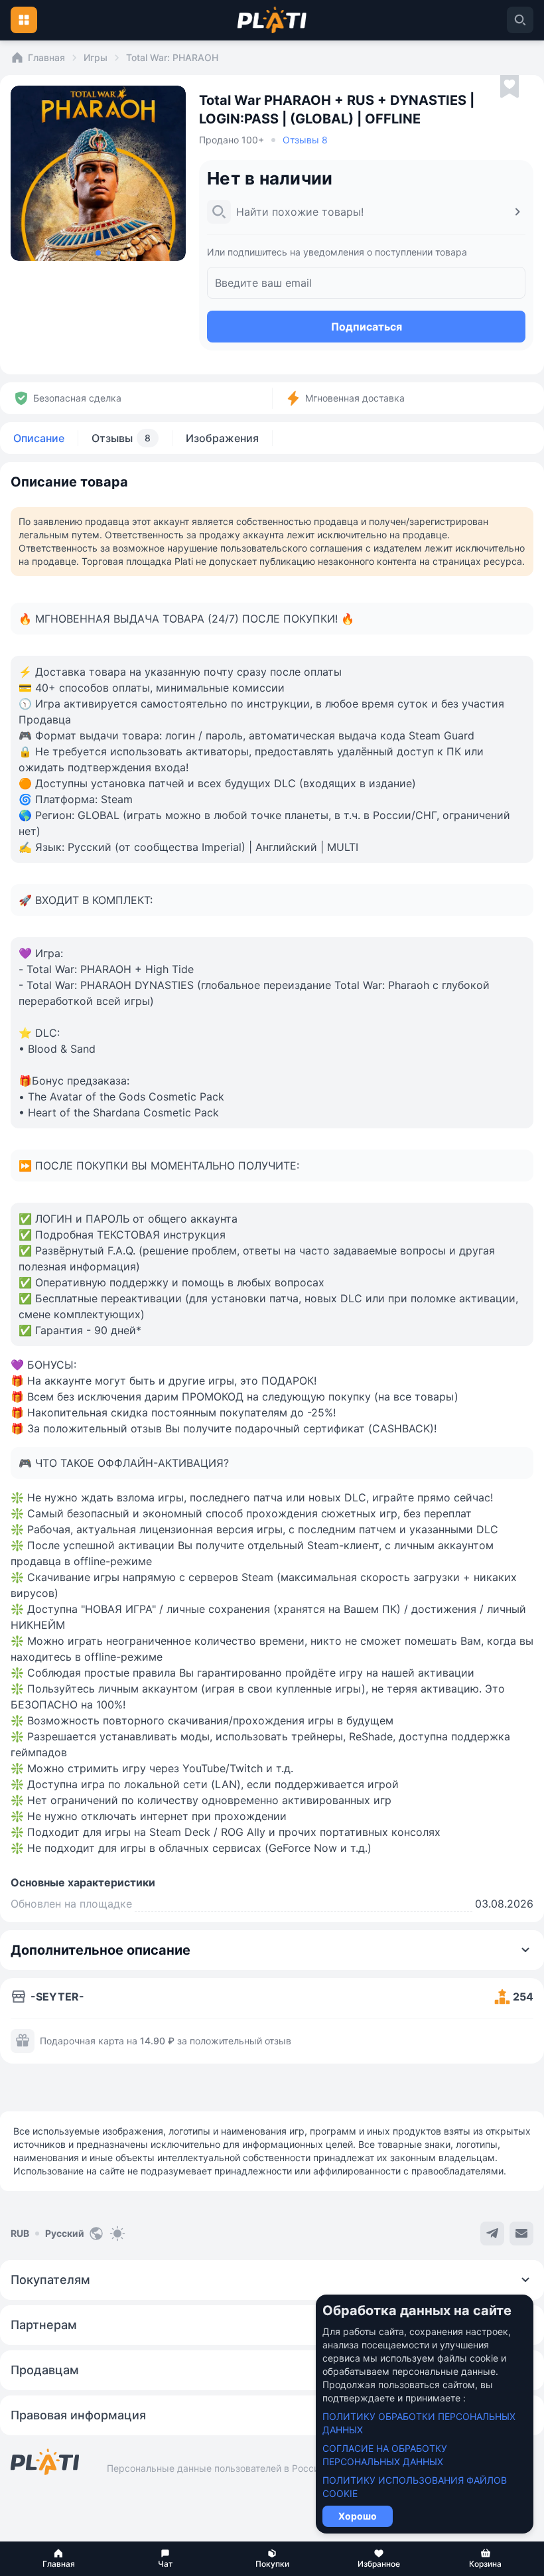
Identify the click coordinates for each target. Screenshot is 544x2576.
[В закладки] (510, 87)
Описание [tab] (39, 438)
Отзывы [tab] (121, 438)
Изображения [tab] (222, 438)
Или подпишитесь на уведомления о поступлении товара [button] (337, 252)
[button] (59, 2559)
